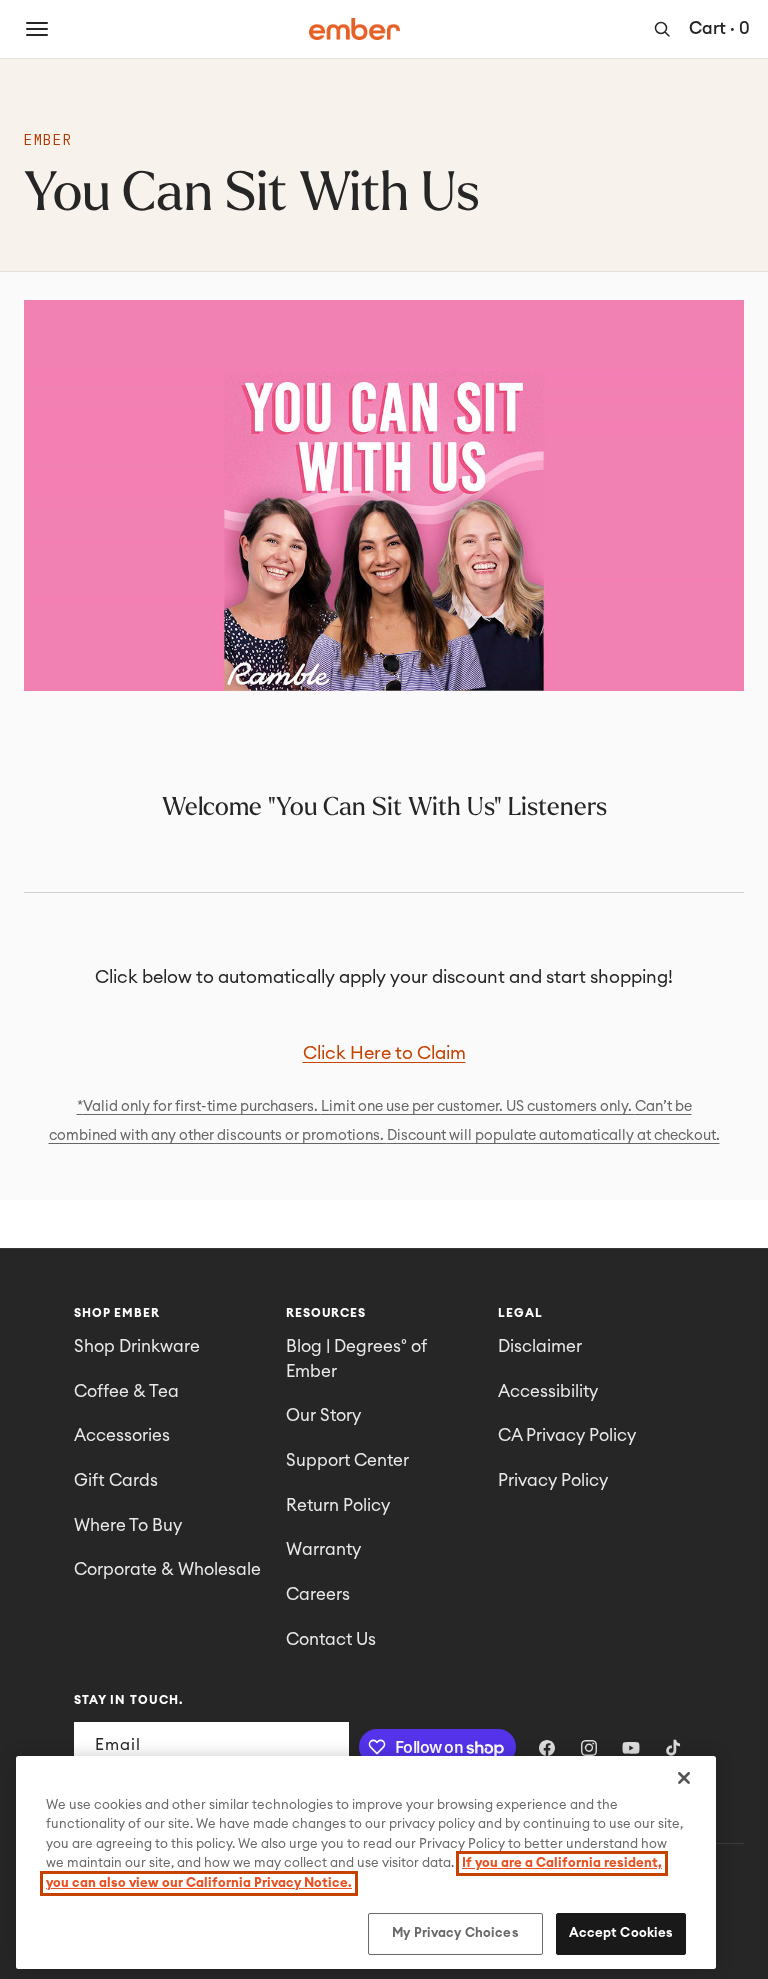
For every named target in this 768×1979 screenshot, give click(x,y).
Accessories (122, 1435)
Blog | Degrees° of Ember (356, 1359)
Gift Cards (116, 1480)
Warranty (323, 1549)
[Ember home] (355, 29)
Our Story (323, 1415)
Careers (318, 1594)
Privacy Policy (553, 1480)
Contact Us (331, 1639)
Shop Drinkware (137, 1346)
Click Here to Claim (384, 1053)
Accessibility (548, 1391)
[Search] (662, 29)
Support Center (347, 1460)
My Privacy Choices (455, 1933)
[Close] (684, 1778)
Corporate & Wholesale (167, 1569)
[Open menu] (37, 29)
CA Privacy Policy (567, 1435)
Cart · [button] (719, 28)
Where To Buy (128, 1525)
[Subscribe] (326, 1745)
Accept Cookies (621, 1933)
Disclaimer (540, 1346)
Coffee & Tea (126, 1391)
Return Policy (338, 1505)
